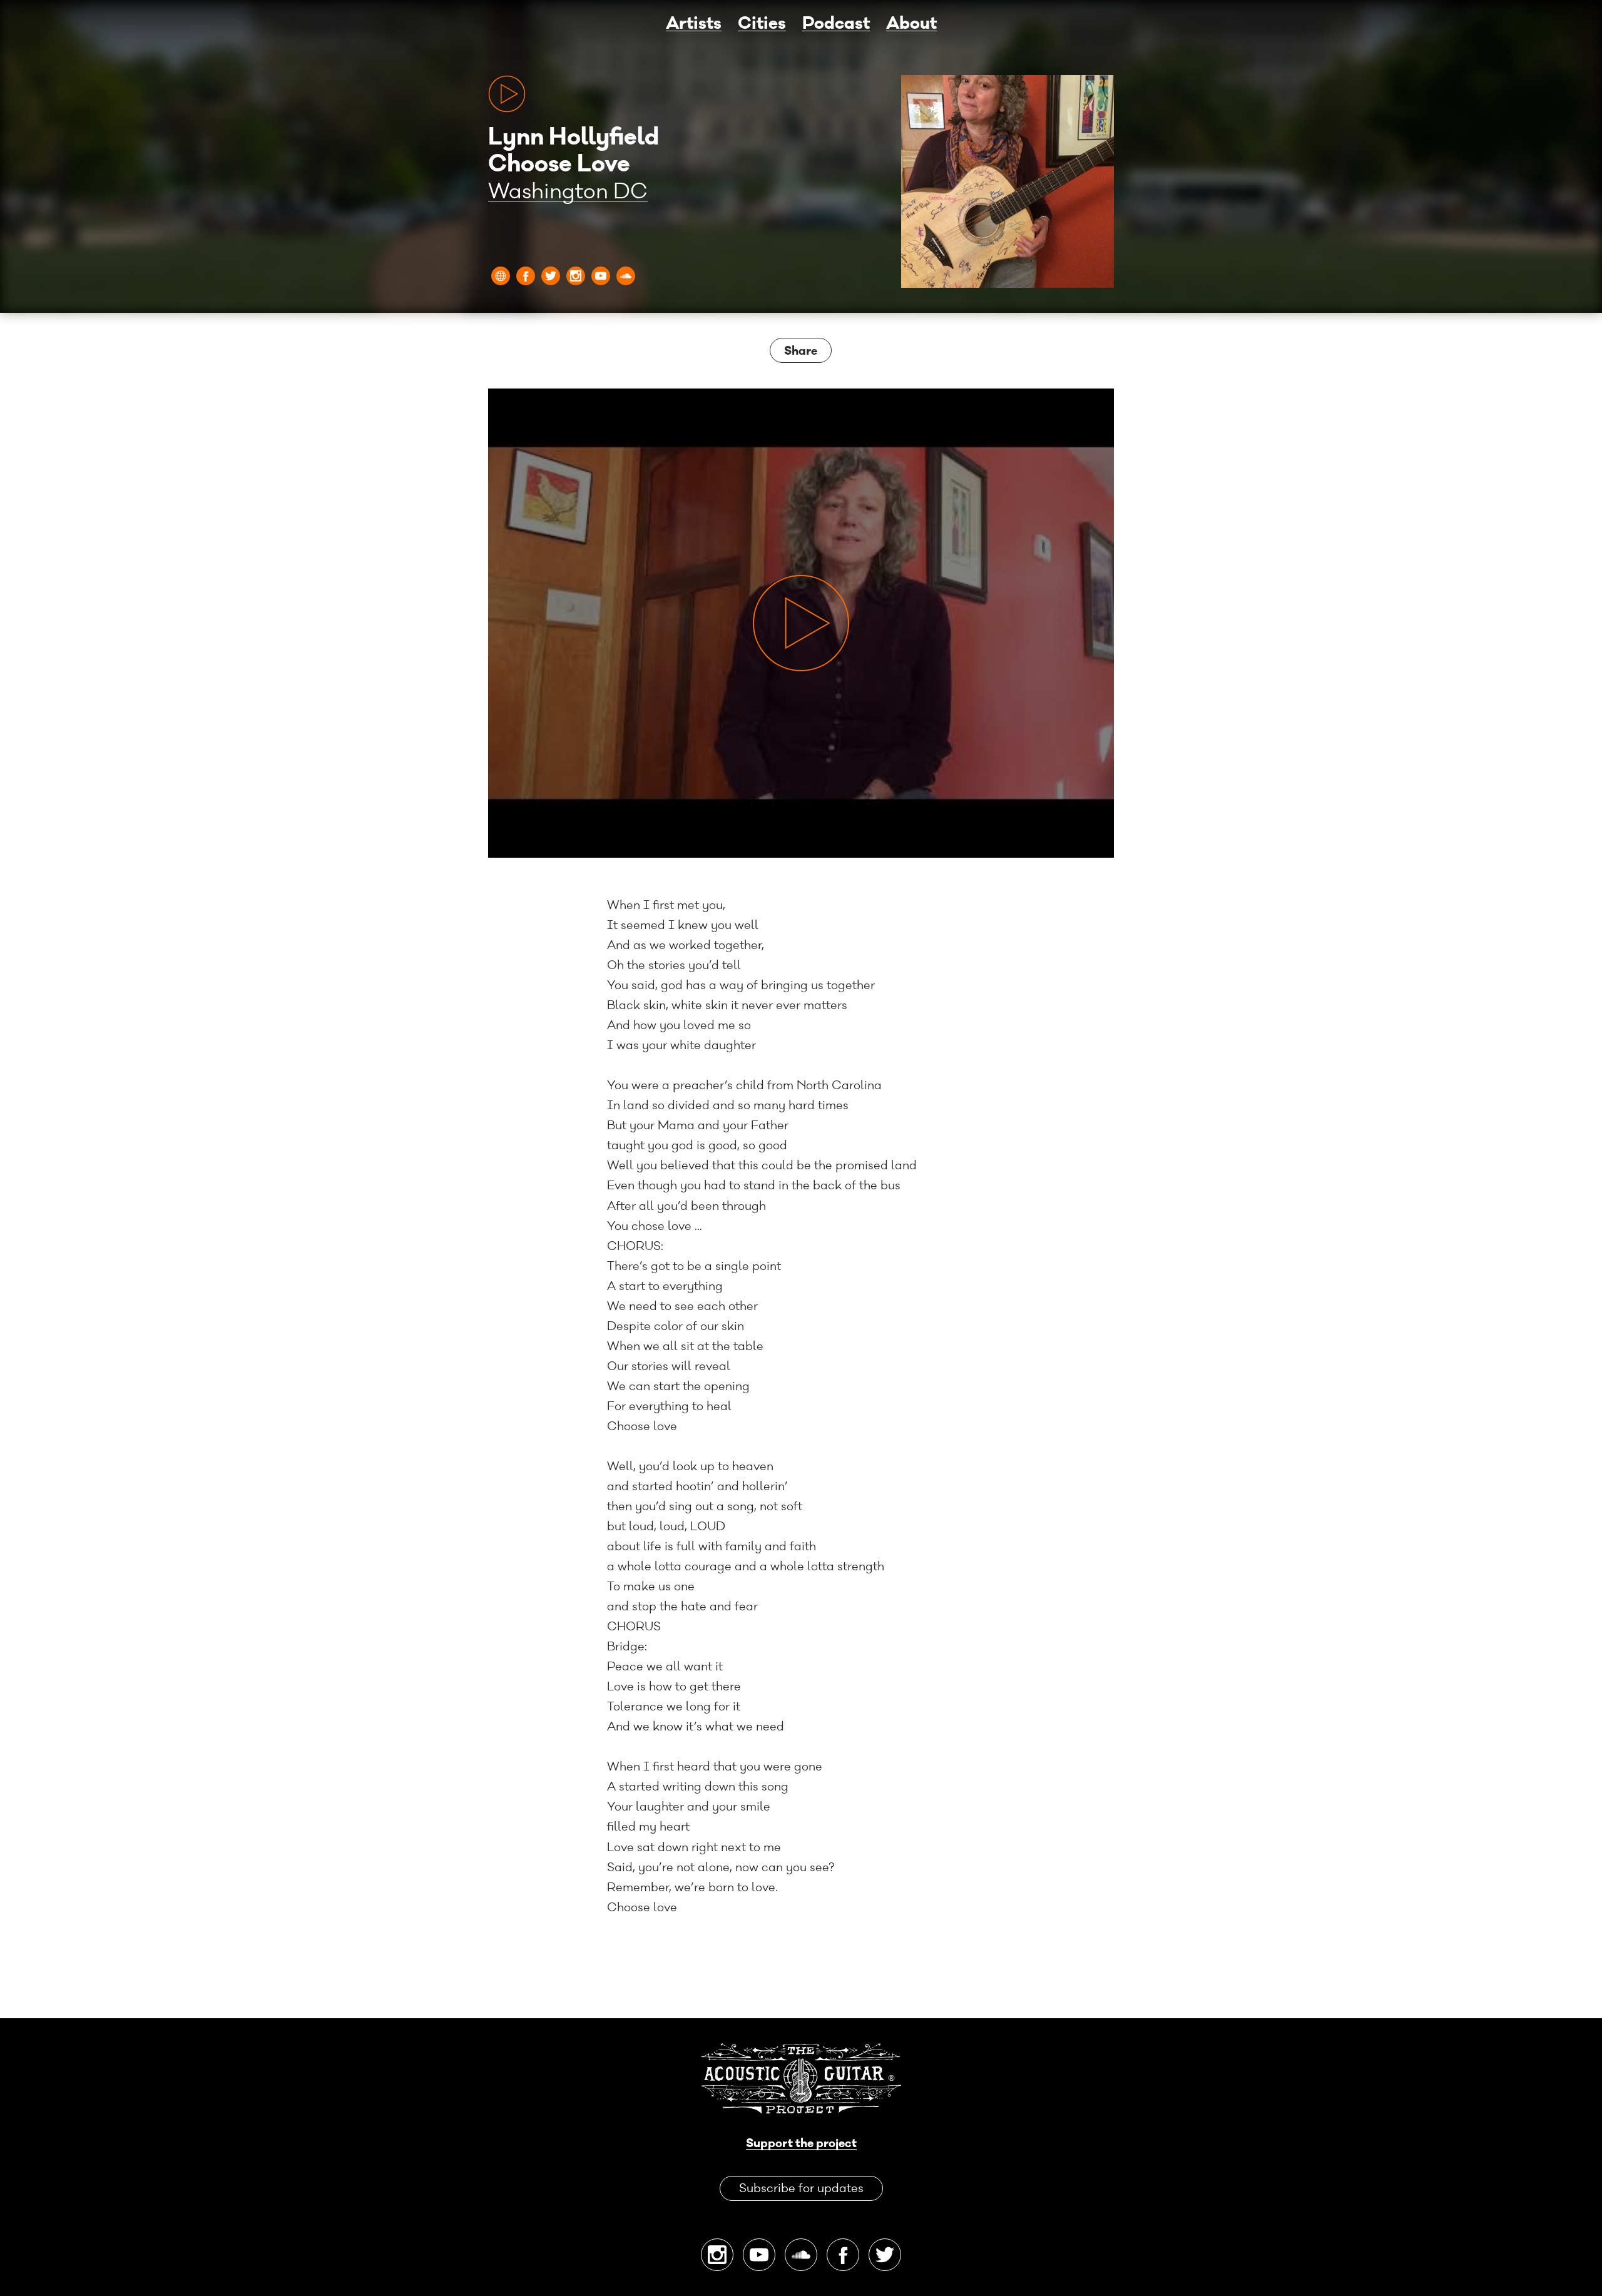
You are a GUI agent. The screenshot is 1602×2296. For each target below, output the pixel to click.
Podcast (836, 24)
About (911, 24)
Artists (694, 24)
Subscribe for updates (801, 2188)
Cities (762, 24)
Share (801, 351)
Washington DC (568, 192)
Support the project (801, 2144)
